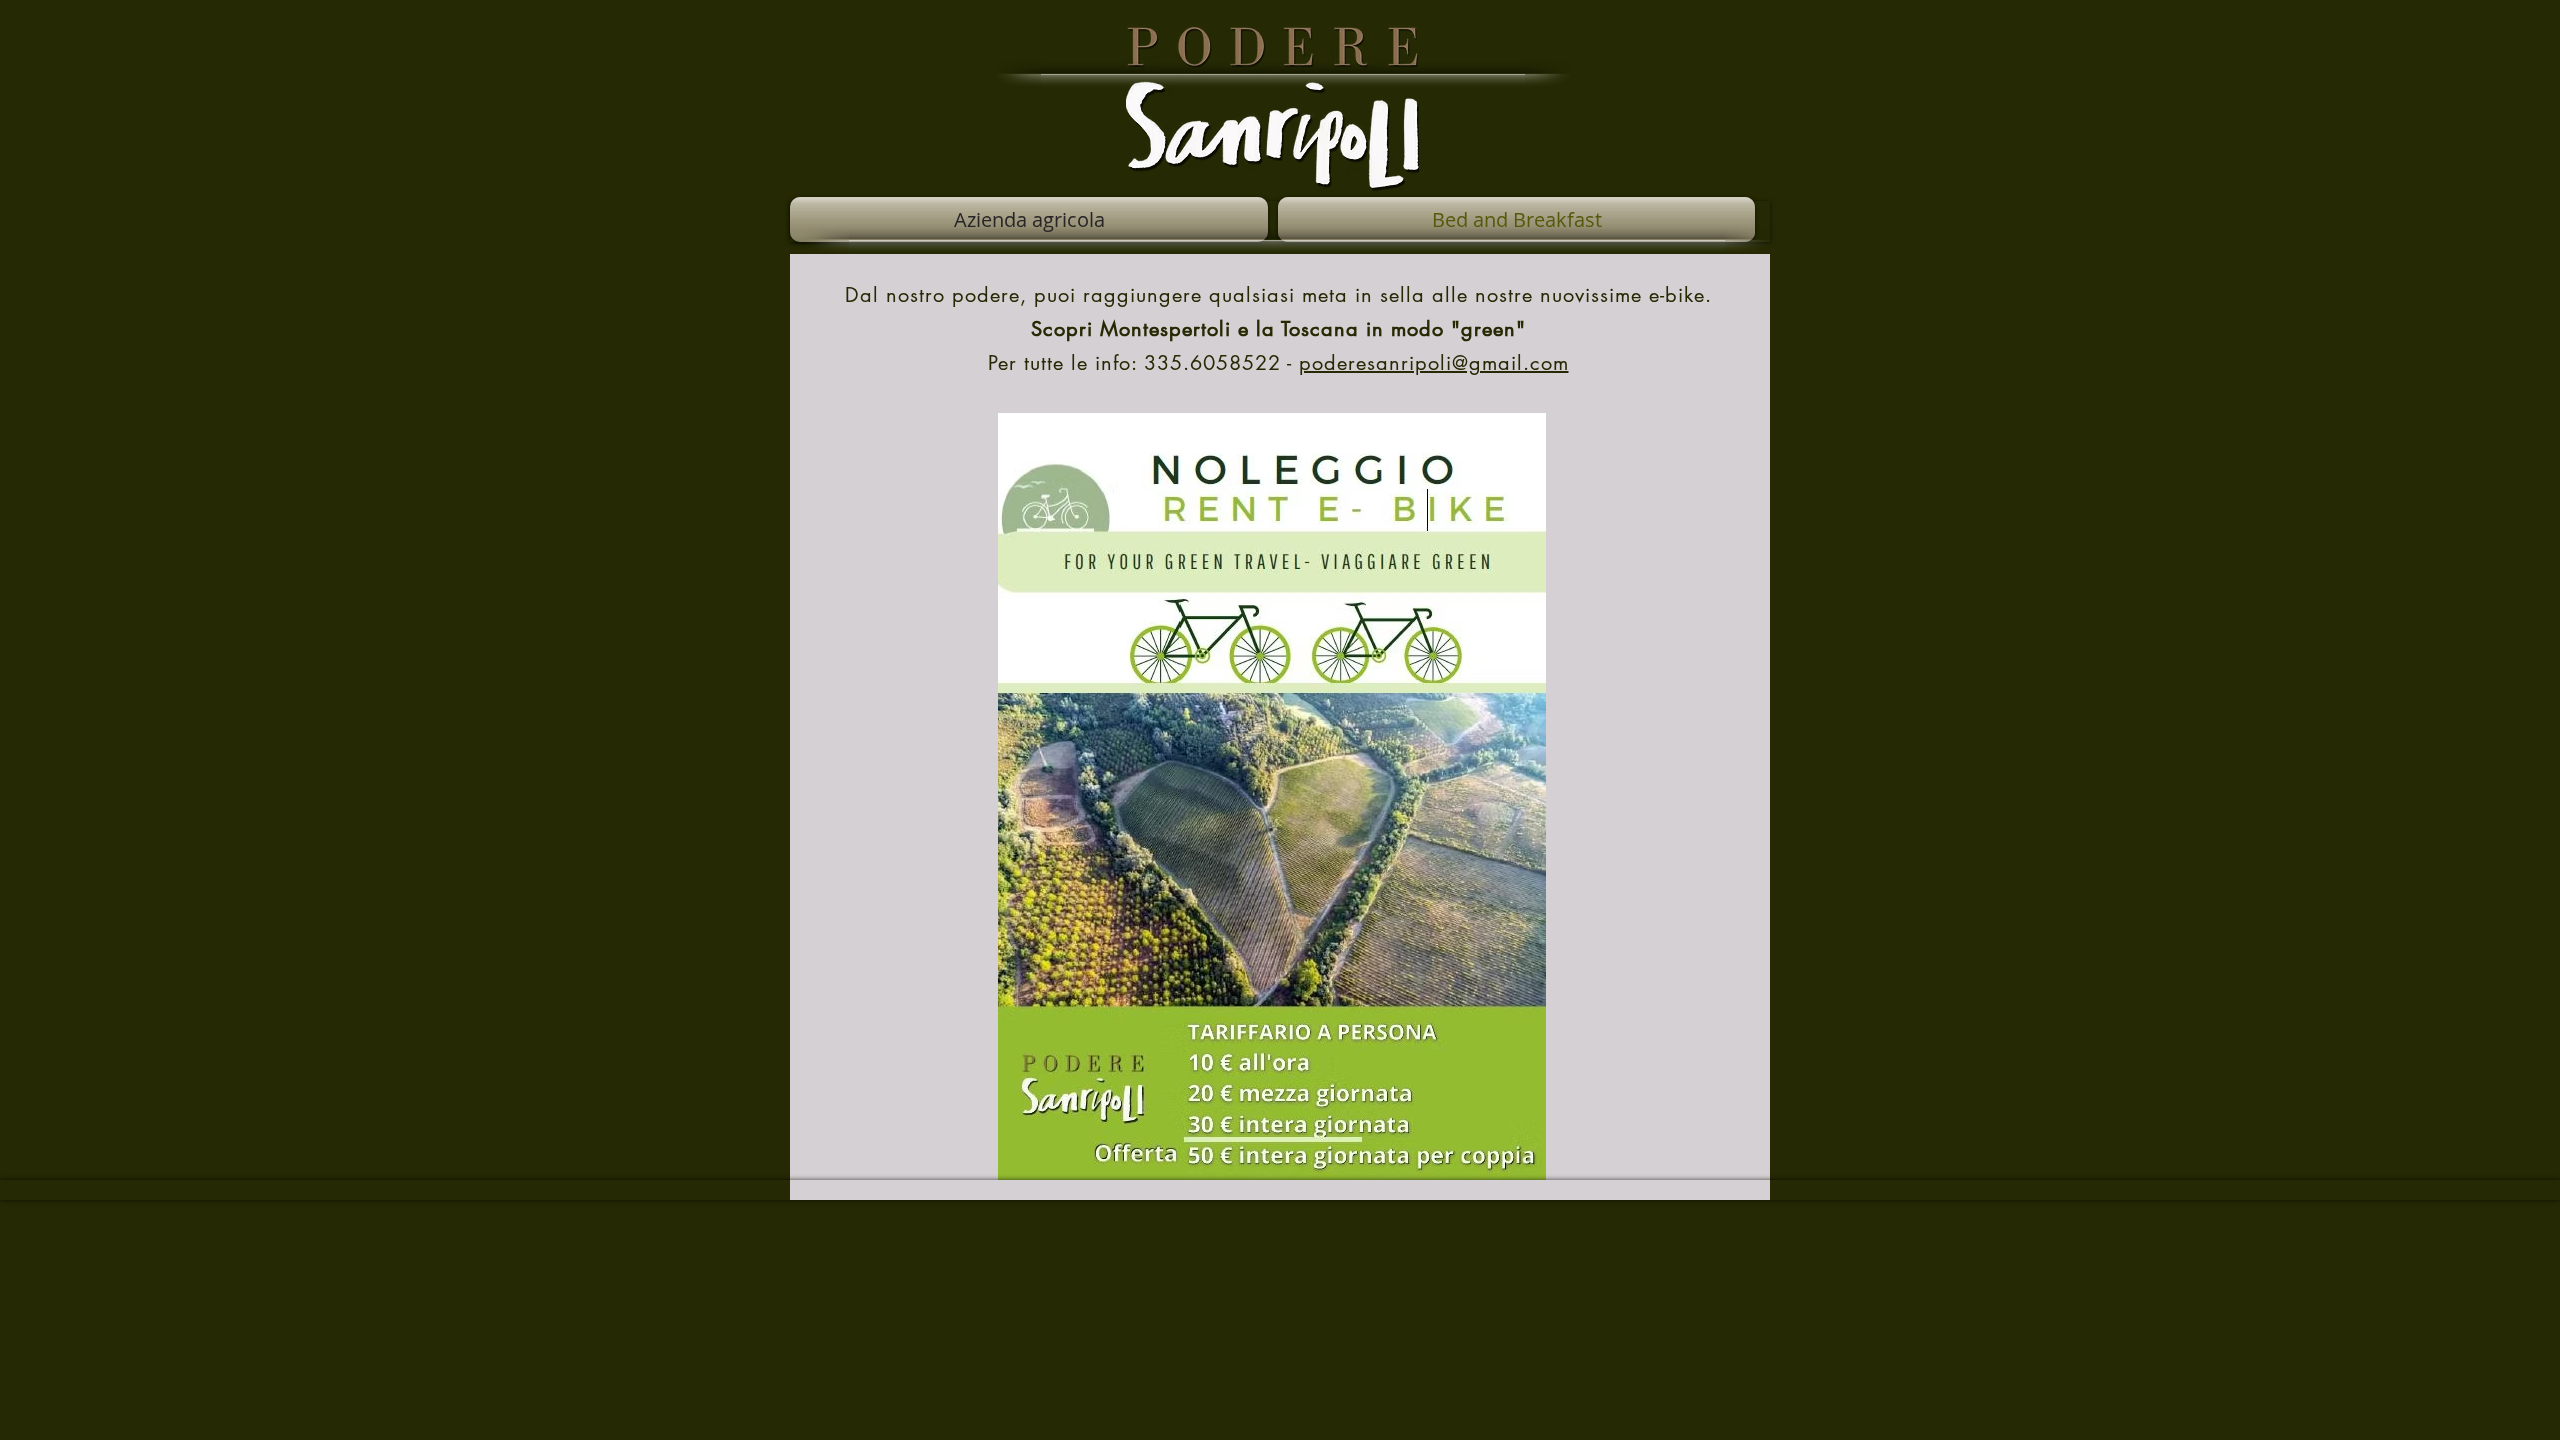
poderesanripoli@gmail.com (1434, 363)
